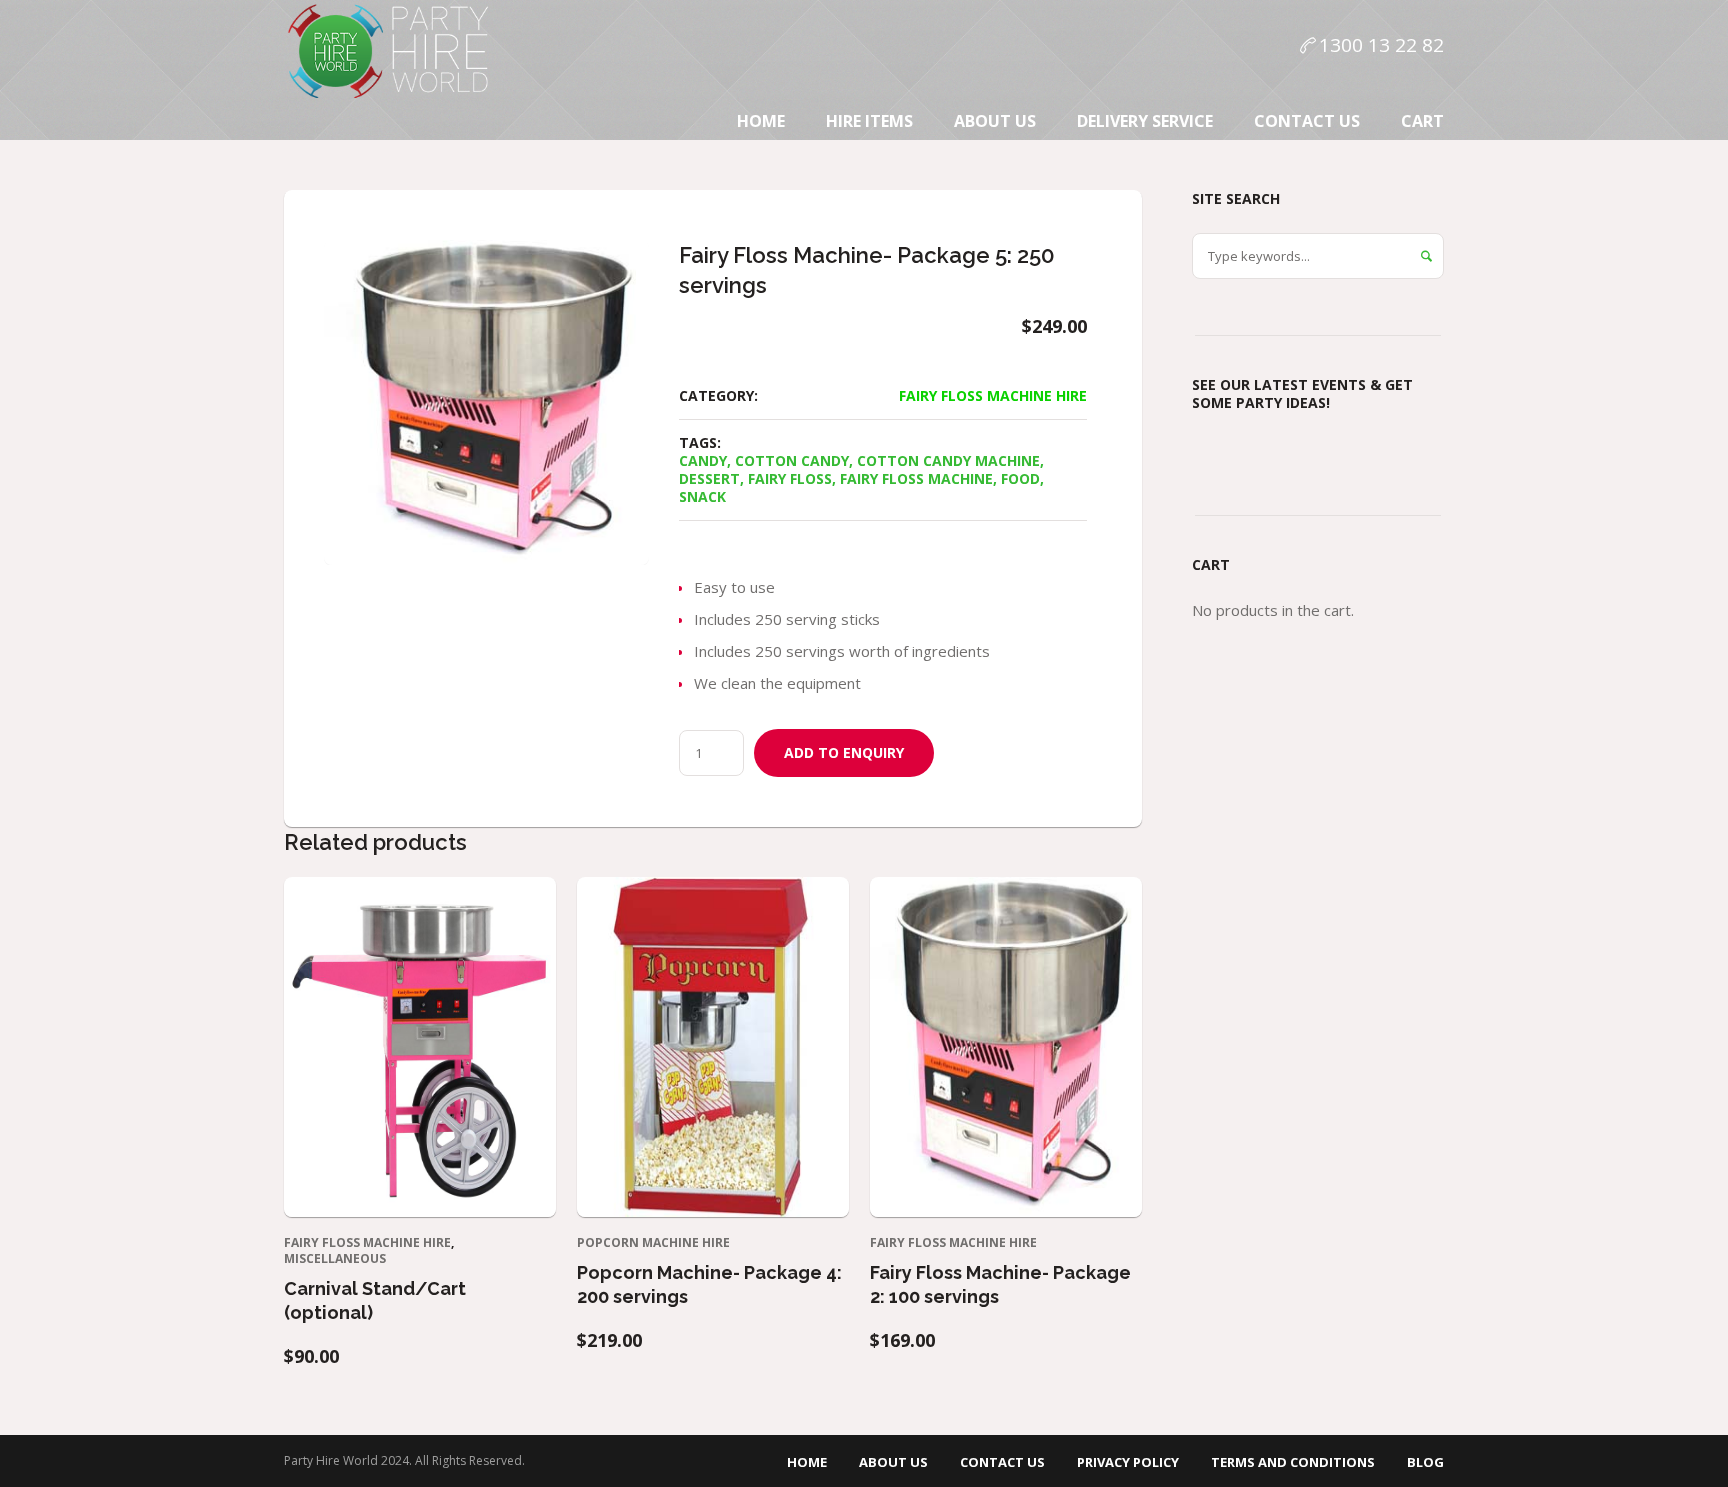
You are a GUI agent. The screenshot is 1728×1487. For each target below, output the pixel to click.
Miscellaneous (335, 1258)
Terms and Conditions (1293, 1462)
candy (703, 460)
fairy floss (790, 478)
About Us (893, 1462)
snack (702, 496)
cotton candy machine (948, 460)
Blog (1425, 1462)
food (1020, 478)
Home (807, 1462)
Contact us (1002, 1462)
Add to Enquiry (844, 752)
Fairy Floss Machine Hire (993, 395)
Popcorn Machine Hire (653, 1242)
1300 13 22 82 (1381, 45)
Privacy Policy (1128, 1462)
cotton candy (792, 460)
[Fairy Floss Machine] (486, 402)
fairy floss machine (916, 478)
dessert (709, 478)
